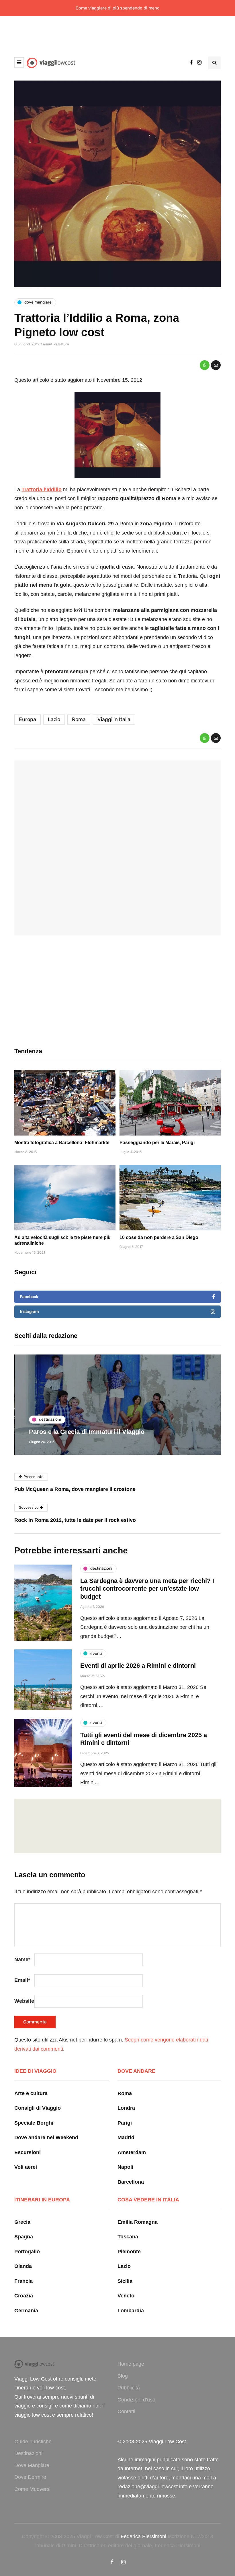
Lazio (54, 719)
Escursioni (28, 2152)
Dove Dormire (30, 2477)
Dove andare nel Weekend (46, 2137)
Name (22, 1960)
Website (24, 2001)
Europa (28, 719)
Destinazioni (28, 2453)
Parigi (125, 2123)
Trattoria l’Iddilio (42, 490)
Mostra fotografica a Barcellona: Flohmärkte (62, 1143)
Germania (26, 2311)
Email (22, 1980)
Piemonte (129, 2252)
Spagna (24, 2237)
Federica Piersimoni (143, 2536)
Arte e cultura (31, 2093)
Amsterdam (132, 2152)
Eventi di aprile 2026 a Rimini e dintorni (138, 1666)
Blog (123, 2376)
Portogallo (27, 2252)
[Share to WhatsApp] (205, 365)
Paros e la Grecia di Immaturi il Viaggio (86, 1432)
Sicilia (125, 2281)
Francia (23, 2281)
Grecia (22, 2222)
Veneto (126, 2296)
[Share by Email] (216, 365)
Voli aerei (26, 2167)
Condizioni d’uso (136, 2400)
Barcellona (131, 2182)
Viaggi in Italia (114, 719)
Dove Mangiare (32, 2465)
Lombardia (131, 2311)
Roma (79, 719)
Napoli (125, 2167)
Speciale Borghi (34, 2123)
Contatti (126, 2411)
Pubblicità (129, 2388)
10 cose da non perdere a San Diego (159, 1237)
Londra (126, 2108)
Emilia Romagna (138, 2222)
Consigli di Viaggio (38, 2108)
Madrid (126, 2137)
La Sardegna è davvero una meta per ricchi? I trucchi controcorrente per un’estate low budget (147, 1589)
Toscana (128, 2237)
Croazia (24, 2296)
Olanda (23, 2266)
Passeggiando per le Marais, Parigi (157, 1143)
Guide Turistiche (33, 2442)
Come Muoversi (32, 2489)
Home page (131, 2364)
